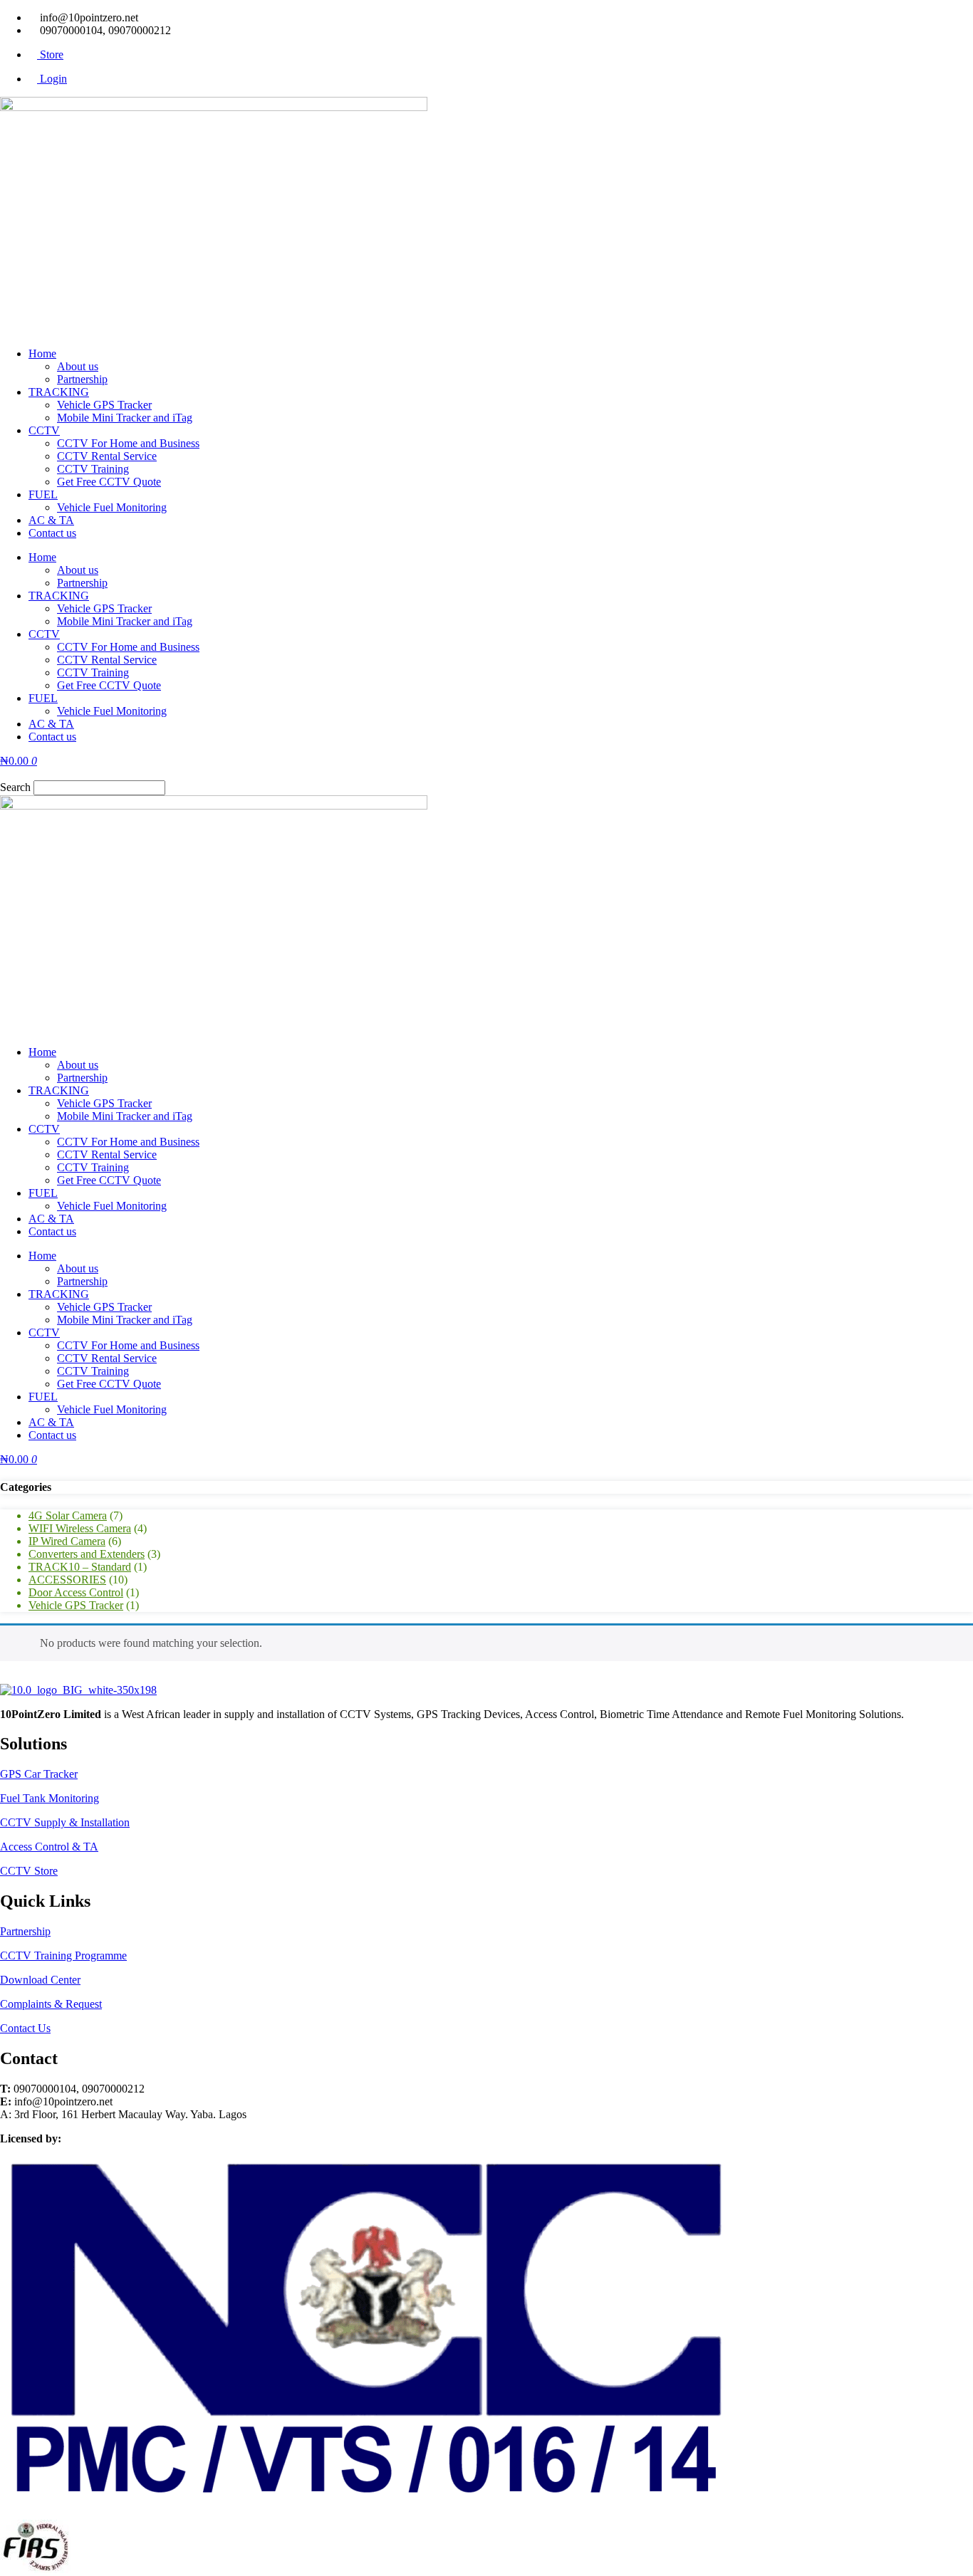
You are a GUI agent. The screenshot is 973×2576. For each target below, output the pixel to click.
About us (78, 366)
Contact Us (25, 2028)
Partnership (82, 379)
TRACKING (59, 392)
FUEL (43, 494)
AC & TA (51, 520)
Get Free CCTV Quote (109, 482)
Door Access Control (76, 1592)
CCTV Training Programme (63, 1955)
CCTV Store (29, 1871)
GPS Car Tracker (39, 1774)
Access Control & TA (49, 1847)
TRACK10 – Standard (80, 1567)
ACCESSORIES (67, 1580)
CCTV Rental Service (107, 456)
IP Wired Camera (67, 1541)
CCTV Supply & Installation (65, 1822)
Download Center (40, 1980)
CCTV (44, 430)
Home (42, 354)
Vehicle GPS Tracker (104, 405)
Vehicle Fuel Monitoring (112, 507)
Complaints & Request (51, 2004)
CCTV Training (93, 469)
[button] (486, 774)
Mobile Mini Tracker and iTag (125, 418)
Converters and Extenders (87, 1554)
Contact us (52, 533)
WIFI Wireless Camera (80, 1528)
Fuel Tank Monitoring (50, 1798)
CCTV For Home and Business (128, 443)
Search (15, 787)
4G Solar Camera (68, 1515)
